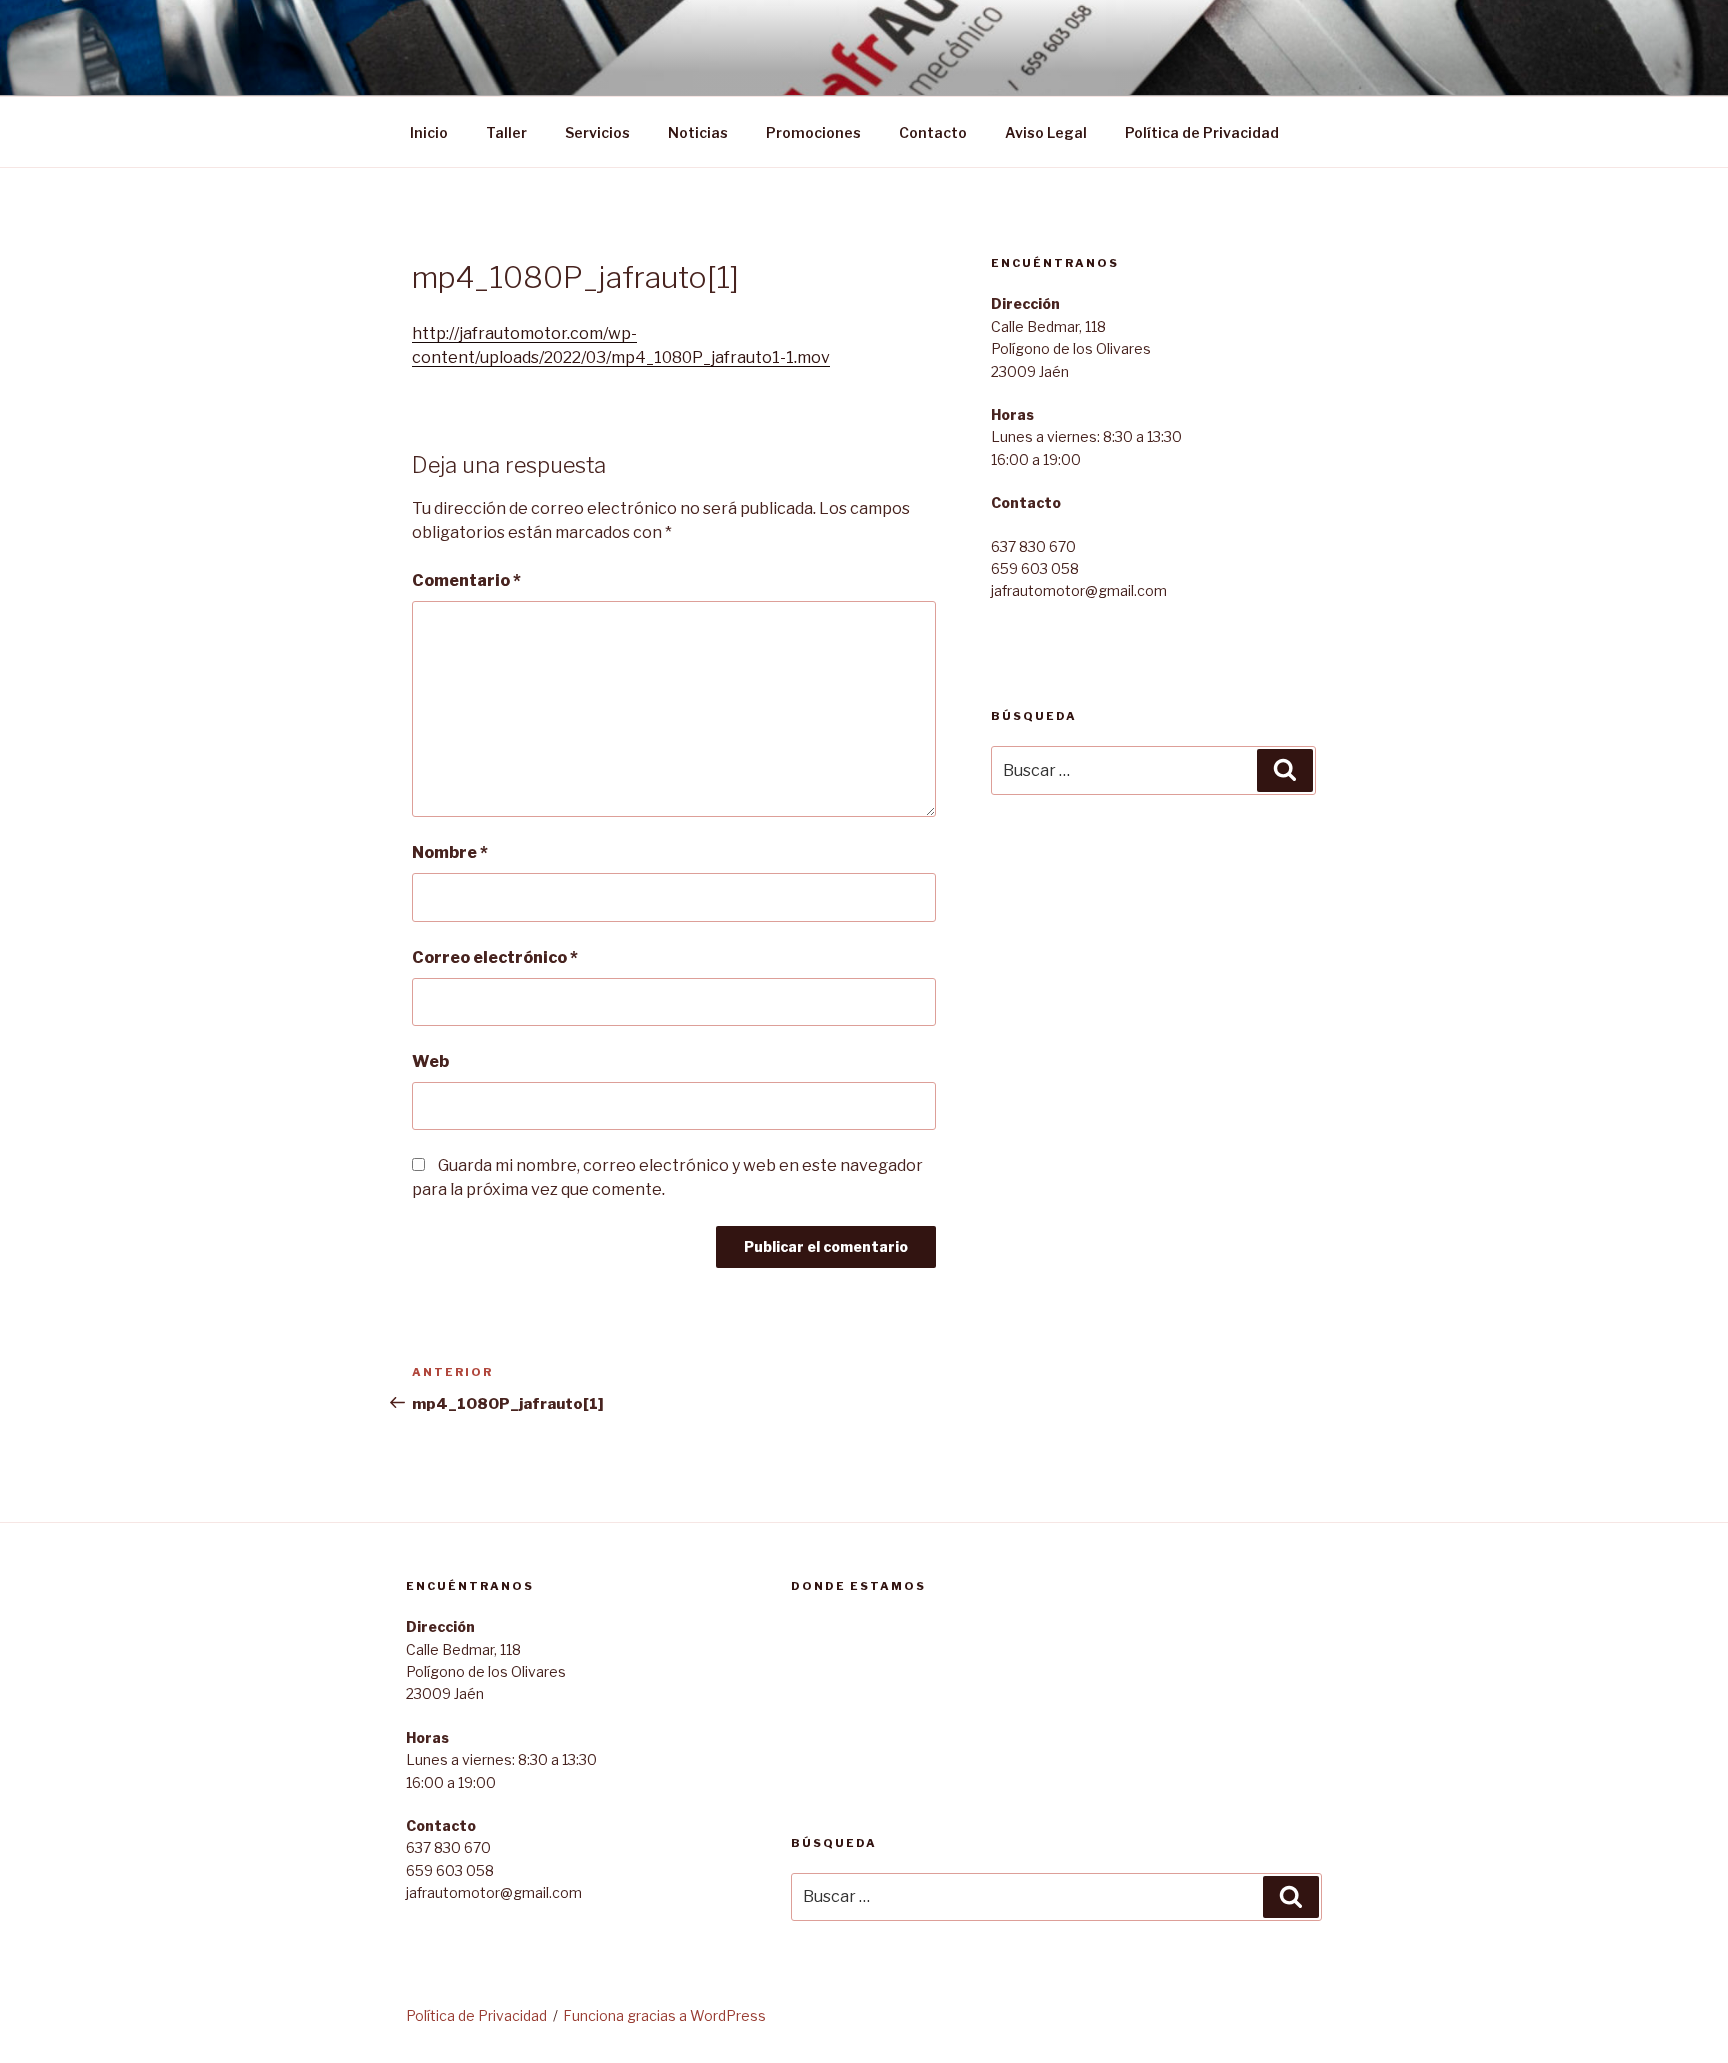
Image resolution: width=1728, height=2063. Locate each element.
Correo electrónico (495, 957)
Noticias (698, 132)
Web (430, 1061)
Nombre (450, 852)
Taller (506, 132)
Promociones (813, 132)
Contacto (933, 132)
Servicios (597, 132)
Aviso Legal (1046, 132)
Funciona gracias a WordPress (664, 2015)
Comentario (466, 580)
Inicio (429, 132)
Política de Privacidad (1202, 132)
